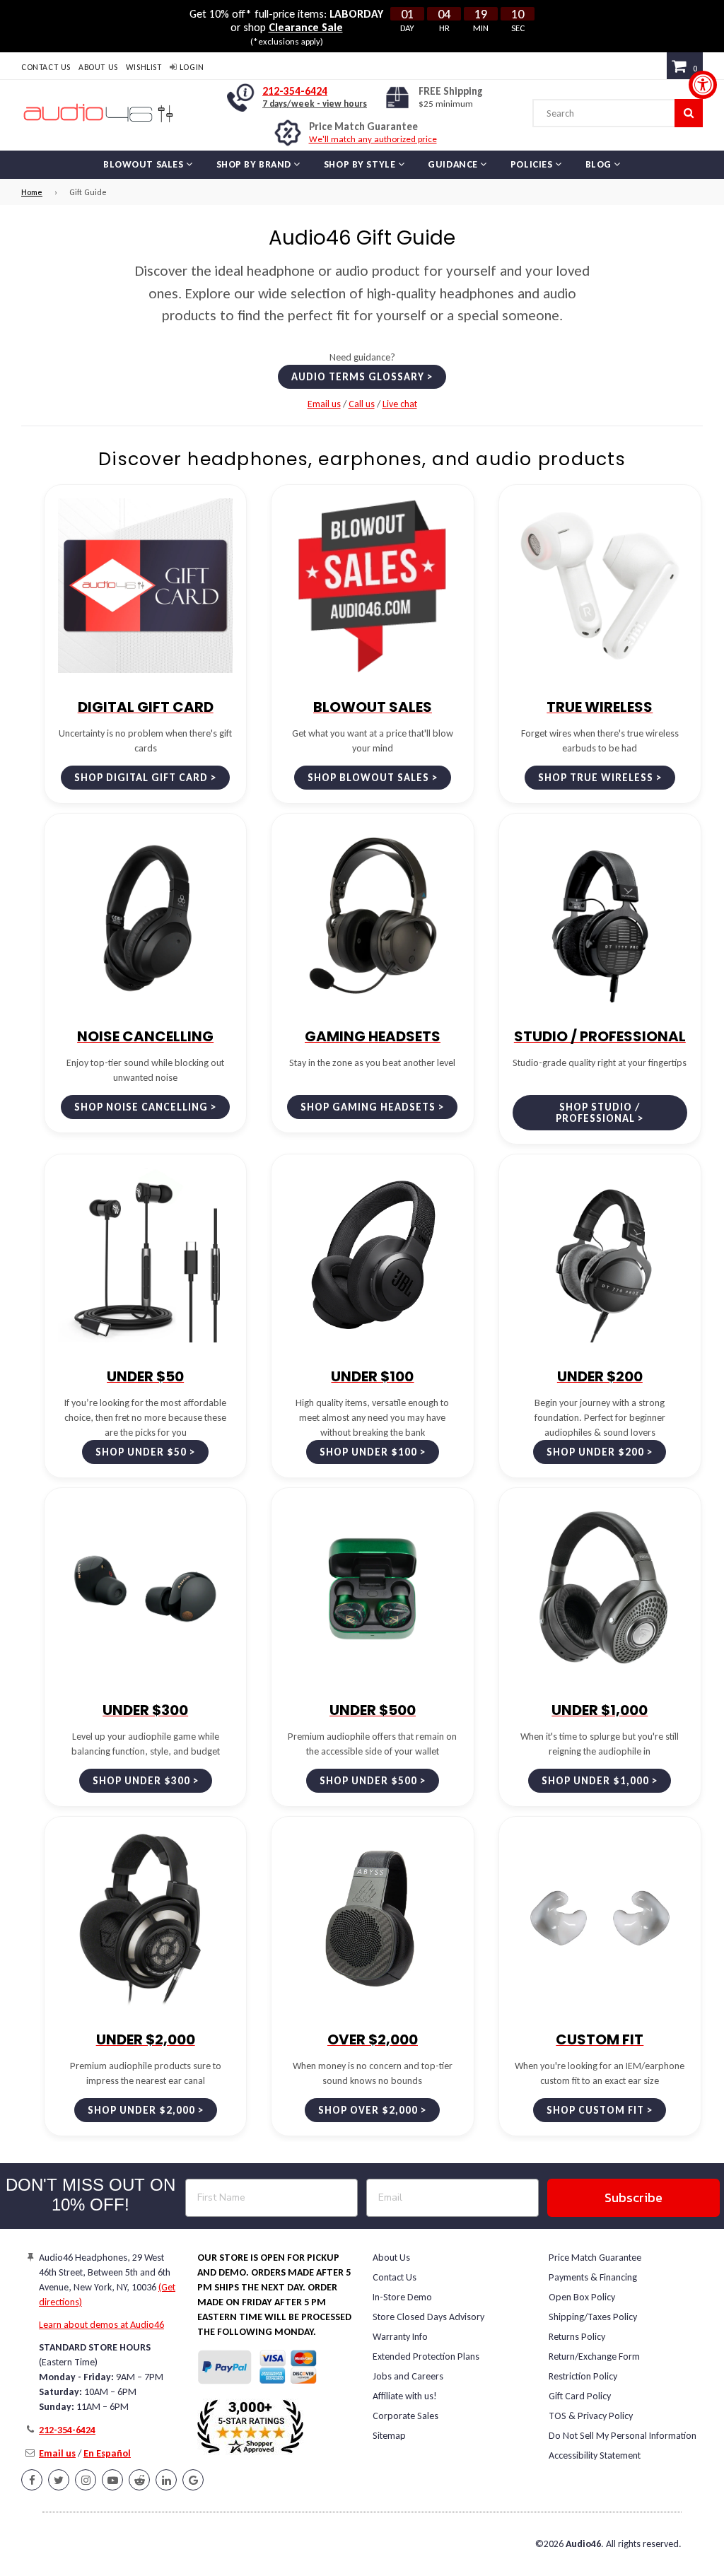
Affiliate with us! (405, 2396)
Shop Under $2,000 (141, 2110)
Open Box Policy (582, 2297)
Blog (600, 164)
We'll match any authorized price (373, 139)
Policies (533, 164)
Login (191, 67)
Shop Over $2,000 (368, 2110)
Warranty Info (400, 2337)
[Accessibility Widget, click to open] (703, 85)
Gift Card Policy (580, 2396)
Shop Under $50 (141, 1452)
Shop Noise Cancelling (141, 1107)
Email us (324, 404)
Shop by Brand (255, 164)
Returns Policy (577, 2337)
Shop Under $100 (368, 1452)
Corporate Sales (405, 2416)
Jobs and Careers (408, 2376)
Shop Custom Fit (595, 2110)
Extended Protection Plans (426, 2357)
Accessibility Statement (595, 2455)
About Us (98, 67)
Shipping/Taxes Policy (593, 2317)
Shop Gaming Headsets (368, 1107)
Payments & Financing (593, 2277)
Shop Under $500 (368, 1781)
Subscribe (633, 2197)
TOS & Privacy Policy (591, 2416)
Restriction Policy (583, 2376)
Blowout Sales (145, 164)
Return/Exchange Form (594, 2357)
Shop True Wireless (596, 778)
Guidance (454, 164)
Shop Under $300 (141, 1781)
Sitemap (389, 2436)
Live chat (400, 404)
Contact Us (46, 67)
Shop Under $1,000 (595, 1781)
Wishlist (144, 67)
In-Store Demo (402, 2297)
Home (32, 192)
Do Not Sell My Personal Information (623, 2436)
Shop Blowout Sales (368, 778)
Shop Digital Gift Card (141, 778)
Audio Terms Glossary (358, 377)
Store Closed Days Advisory (428, 2317)
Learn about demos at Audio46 (101, 2325)
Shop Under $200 (595, 1452)
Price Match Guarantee (595, 2258)
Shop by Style (361, 164)
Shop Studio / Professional (598, 1113)
